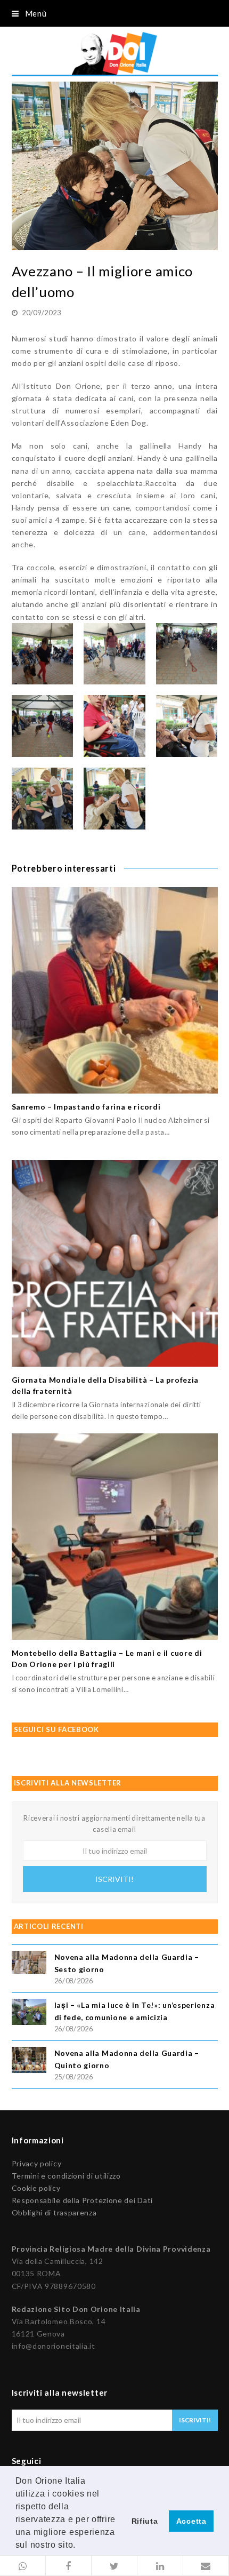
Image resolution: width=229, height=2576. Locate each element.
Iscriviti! (114, 1879)
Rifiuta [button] (145, 2521)
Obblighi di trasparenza (54, 2212)
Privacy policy (37, 2163)
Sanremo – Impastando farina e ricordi (86, 1107)
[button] (23, 2566)
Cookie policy (36, 2188)
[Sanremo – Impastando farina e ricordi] (115, 990)
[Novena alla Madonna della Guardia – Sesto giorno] (29, 1964)
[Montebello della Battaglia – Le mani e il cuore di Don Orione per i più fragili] (115, 1537)
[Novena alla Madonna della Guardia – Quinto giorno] (29, 2061)
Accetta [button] (191, 2521)
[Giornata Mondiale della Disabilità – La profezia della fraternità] (115, 1263)
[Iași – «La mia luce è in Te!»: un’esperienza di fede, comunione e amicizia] (29, 2013)
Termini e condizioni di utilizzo (66, 2176)
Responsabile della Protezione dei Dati (83, 2200)
